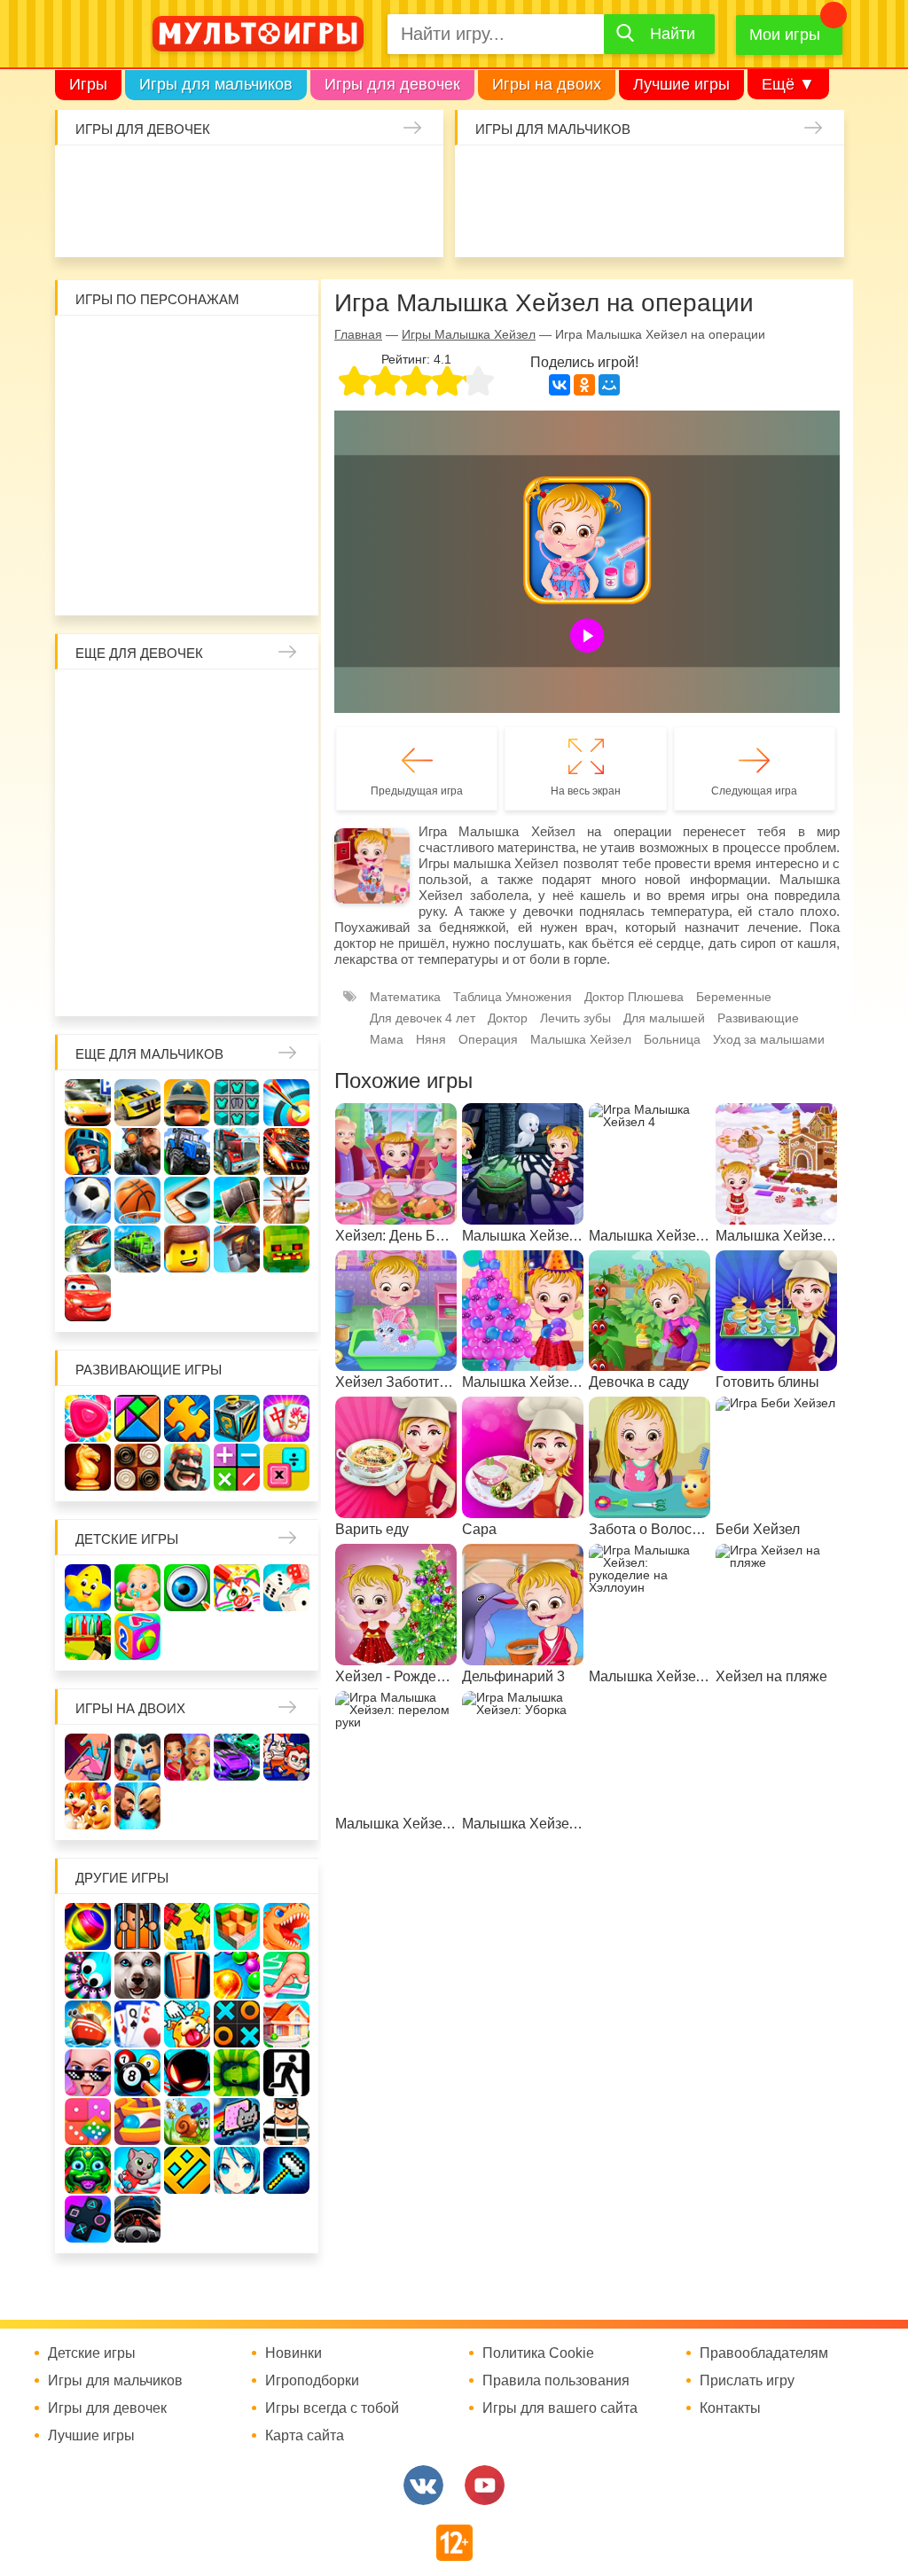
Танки (720, 176)
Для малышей (664, 1018)
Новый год (234, 889)
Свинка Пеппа (140, 488)
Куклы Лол (132, 223)
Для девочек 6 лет (93, 983)
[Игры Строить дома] (286, 2024)
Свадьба (281, 795)
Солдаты (673, 176)
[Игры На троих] (187, 1926)
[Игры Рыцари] (88, 1151)
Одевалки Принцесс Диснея (140, 889)
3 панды (93, 394)
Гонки (485, 176)
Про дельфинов (179, 223)
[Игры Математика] (237, 1467)
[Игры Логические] (137, 1418)
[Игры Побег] (137, 1926)
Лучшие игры (681, 84)
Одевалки (85, 176)
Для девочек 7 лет (140, 983)
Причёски (187, 748)
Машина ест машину (626, 223)
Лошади (187, 701)
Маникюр (414, 176)
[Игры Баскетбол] (137, 1200)
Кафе (140, 795)
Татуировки (273, 223)
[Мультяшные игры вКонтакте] (423, 2485)
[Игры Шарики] (237, 1975)
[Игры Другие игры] (88, 2219)
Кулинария (226, 223)
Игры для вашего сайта (560, 2408)
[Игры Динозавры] (286, 1926)
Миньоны (93, 535)
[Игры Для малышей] (137, 1588)
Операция (488, 1039)
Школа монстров (140, 842)
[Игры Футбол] (88, 1200)
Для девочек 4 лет (234, 936)
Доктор (320, 176)
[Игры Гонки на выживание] (286, 1151)
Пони (281, 842)
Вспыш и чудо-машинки (140, 441)
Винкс (93, 701)
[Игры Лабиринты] (137, 2122)
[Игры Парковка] (88, 1103)
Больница (140, 748)
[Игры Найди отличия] (187, 1588)
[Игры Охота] (286, 1200)
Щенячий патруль (234, 535)
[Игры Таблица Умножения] (286, 1467)
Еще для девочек (139, 653)
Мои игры (785, 35)
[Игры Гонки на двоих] (237, 1757)
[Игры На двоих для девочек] (187, 1757)
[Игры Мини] (88, 2122)
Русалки (187, 842)
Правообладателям (764, 2353)
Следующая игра (754, 791)
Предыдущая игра (417, 791)
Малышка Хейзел (132, 176)
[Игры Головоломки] (237, 1418)
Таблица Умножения (513, 997)
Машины (814, 176)
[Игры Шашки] (137, 1467)
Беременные (93, 889)
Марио (234, 488)
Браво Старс (485, 223)
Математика (405, 997)
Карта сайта (305, 2436)
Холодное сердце (93, 842)
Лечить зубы (140, 936)
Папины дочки (187, 889)
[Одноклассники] (584, 385)
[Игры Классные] (88, 2073)
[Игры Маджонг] (286, 1418)
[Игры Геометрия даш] (187, 2170)
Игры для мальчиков (216, 84)
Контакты (730, 2408)
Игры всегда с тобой (332, 2408)
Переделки (281, 889)
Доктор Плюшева (634, 997)
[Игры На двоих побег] (286, 1757)
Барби (226, 176)
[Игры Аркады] (237, 2122)
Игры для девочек (392, 84)
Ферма (234, 842)
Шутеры (579, 223)
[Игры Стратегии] (187, 1467)
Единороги (85, 223)
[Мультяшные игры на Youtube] (485, 2485)
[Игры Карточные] (137, 2024)
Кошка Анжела (234, 795)
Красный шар (281, 347)
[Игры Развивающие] (137, 1636)
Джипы (814, 223)
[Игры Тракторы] (187, 1151)
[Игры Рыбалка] (88, 1249)
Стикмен (187, 394)
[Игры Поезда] (137, 1249)
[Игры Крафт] (237, 1103)
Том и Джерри (93, 441)
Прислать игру (747, 2381)
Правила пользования (556, 2381)
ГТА (767, 223)
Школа (140, 701)
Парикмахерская (281, 748)
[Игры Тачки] (88, 1298)
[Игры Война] (187, 1103)
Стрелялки (532, 176)
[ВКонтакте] (560, 385)
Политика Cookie (538, 2353)
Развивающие (758, 1018)
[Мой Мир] (609, 385)
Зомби (579, 176)
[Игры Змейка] (237, 2073)
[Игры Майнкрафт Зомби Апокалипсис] (286, 1249)
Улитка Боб (234, 347)
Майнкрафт (626, 176)
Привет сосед (532, 223)
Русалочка (93, 795)
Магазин (187, 795)
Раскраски (234, 701)
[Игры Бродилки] (187, 2122)
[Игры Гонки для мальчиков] (137, 1103)
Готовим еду (367, 223)
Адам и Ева (187, 347)
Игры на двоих (547, 84)
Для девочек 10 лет (281, 983)
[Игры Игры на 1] (286, 1975)
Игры (88, 84)
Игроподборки (312, 2381)
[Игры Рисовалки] (237, 1588)
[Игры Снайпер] (137, 1151)
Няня (281, 701)
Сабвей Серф (187, 441)
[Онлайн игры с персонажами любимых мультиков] (258, 34)
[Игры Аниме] (237, 2170)
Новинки (294, 2353)
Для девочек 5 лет (281, 936)
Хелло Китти (187, 488)
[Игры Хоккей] (187, 1200)
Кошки (367, 176)
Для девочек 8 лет (187, 983)
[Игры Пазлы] (187, 1418)
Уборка (273, 176)
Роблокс (93, 347)
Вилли (140, 347)
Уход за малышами (179, 176)
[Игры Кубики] (286, 1588)
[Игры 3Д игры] (237, 1926)
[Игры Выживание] (237, 1200)
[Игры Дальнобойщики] (237, 1151)
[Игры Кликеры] (187, 2024)
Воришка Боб (140, 394)
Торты (320, 223)
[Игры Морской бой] (88, 2024)
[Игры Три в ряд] (88, 1418)
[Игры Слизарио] (88, 1975)
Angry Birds (281, 488)
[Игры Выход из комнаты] (286, 2073)
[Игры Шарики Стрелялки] (88, 1926)
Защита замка (767, 176)
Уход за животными (414, 223)
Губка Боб (281, 441)
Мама (93, 748)
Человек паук (281, 535)
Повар (93, 936)
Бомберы (211, 582)
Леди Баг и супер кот (234, 394)
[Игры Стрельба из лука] (286, 1103)
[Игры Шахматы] (88, 1467)
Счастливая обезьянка (93, 488)
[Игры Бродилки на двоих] (88, 1806)
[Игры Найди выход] (187, 1975)
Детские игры (127, 1539)
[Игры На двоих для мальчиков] (137, 1757)
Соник (187, 535)
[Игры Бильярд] (137, 2073)
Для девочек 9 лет (234, 983)
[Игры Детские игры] (88, 1588)
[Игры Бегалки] (137, 2170)
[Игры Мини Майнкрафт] (286, 2170)
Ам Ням (234, 441)
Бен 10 (281, 394)
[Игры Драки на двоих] (137, 1806)
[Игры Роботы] (237, 1249)
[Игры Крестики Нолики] (237, 2024)
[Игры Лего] (187, 1249)
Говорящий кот (140, 535)
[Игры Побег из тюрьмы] (286, 2122)
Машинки (673, 223)
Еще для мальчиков (149, 1054)
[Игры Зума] (88, 2170)
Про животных (187, 936)
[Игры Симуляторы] (137, 2219)
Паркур (720, 223)
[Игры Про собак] (137, 1975)
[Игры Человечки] (187, 2073)
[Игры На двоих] (88, 1757)
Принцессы (234, 748)
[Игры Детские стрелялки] (88, 1636)
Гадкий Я (164, 582)
